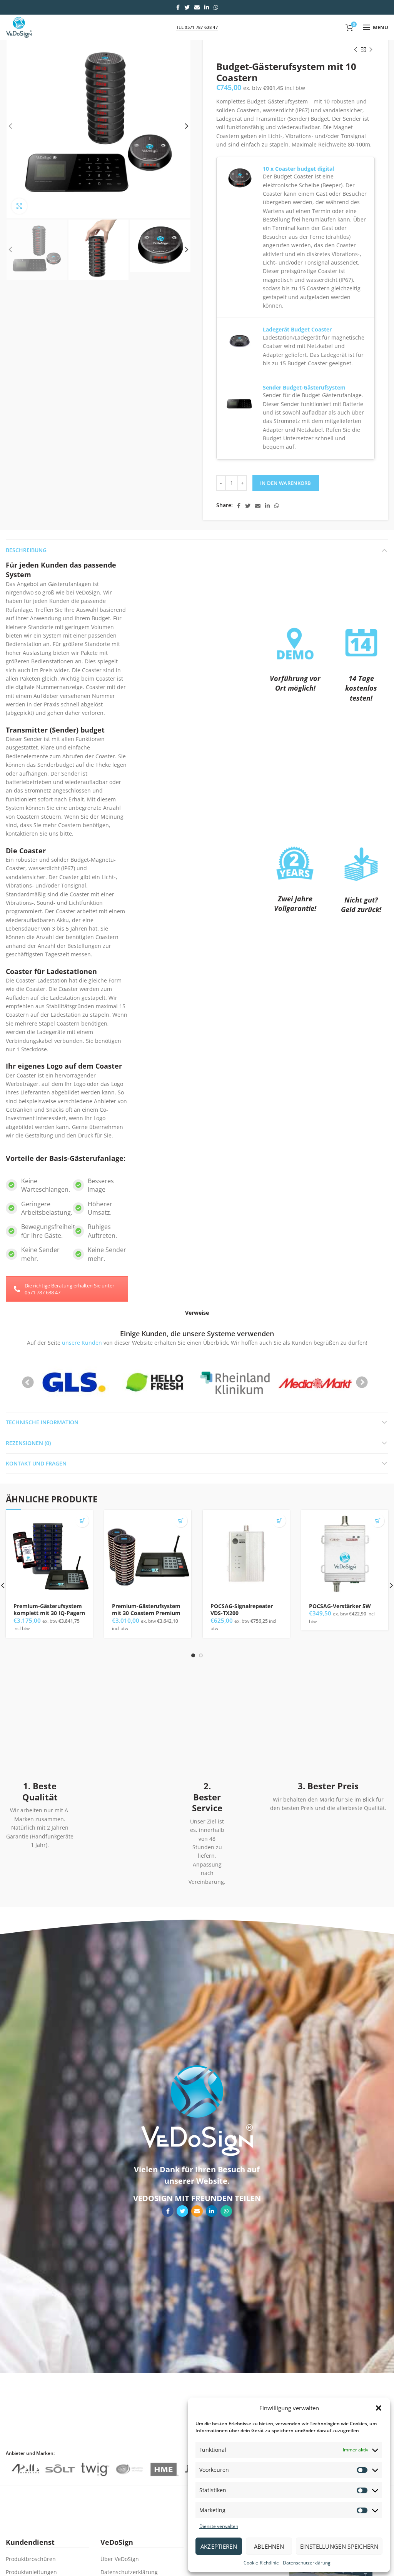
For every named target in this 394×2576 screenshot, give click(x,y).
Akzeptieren (219, 2546)
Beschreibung (26, 550)
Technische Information (42, 1422)
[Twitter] (187, 7)
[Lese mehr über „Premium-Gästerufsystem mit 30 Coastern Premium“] (181, 1521)
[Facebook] (178, 7)
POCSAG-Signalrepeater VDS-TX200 (242, 1610)
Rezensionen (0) (28, 1443)
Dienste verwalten (219, 2526)
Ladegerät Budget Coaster (297, 329)
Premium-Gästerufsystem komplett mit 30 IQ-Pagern (49, 1610)
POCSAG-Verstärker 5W (340, 1606)
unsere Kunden (82, 1343)
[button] (379, 2408)
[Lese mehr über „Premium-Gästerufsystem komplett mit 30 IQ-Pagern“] (82, 1521)
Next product (371, 50)
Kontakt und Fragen (36, 1463)
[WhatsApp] (216, 7)
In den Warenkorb (286, 483)
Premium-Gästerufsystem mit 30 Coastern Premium (146, 1610)
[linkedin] (207, 7)
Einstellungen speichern (339, 2546)
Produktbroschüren (31, 2559)
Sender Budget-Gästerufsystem (304, 387)
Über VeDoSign (120, 2559)
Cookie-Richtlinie (261, 2563)
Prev (28, 1382)
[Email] (197, 7)
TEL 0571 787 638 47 (197, 27)
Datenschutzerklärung (307, 2563)
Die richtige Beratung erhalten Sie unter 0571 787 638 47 (69, 1289)
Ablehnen (269, 2546)
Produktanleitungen (31, 2572)
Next (362, 1382)
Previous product (356, 50)
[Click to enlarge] (19, 206)
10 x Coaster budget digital (298, 169)
